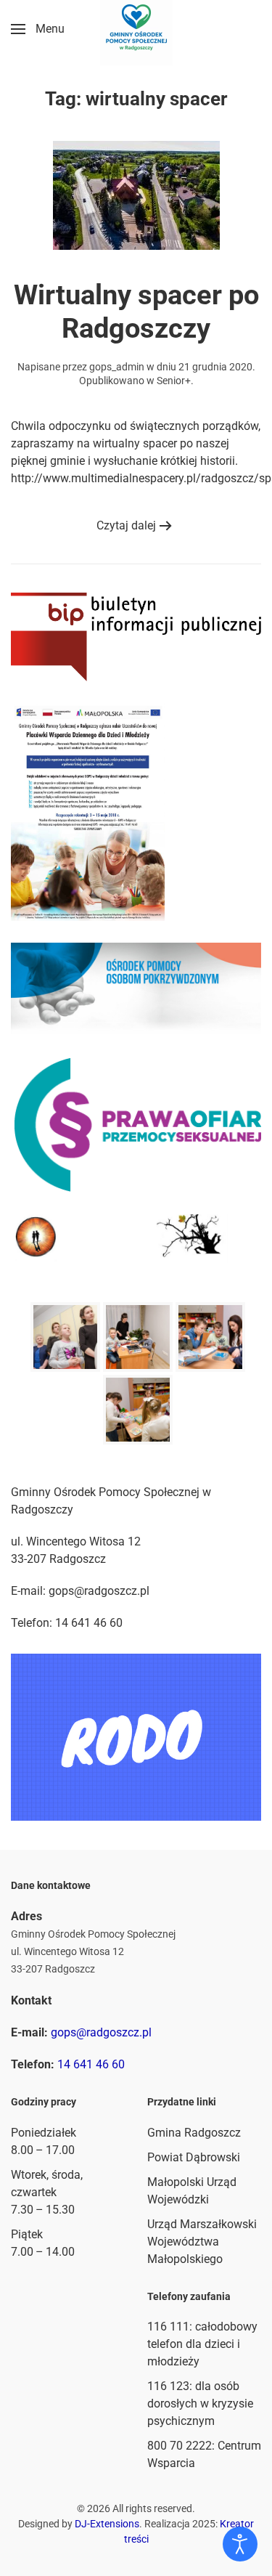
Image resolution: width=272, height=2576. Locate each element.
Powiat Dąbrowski (194, 2157)
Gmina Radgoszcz (194, 2133)
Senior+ (174, 381)
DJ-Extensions (107, 2524)
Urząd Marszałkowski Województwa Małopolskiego (202, 2242)
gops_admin (117, 367)
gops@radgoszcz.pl (101, 2032)
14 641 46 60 (91, 2064)
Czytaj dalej (126, 525)
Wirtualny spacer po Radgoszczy (136, 312)
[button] (38, 29)
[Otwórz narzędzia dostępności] (240, 2544)
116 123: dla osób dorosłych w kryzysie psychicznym (200, 2404)
